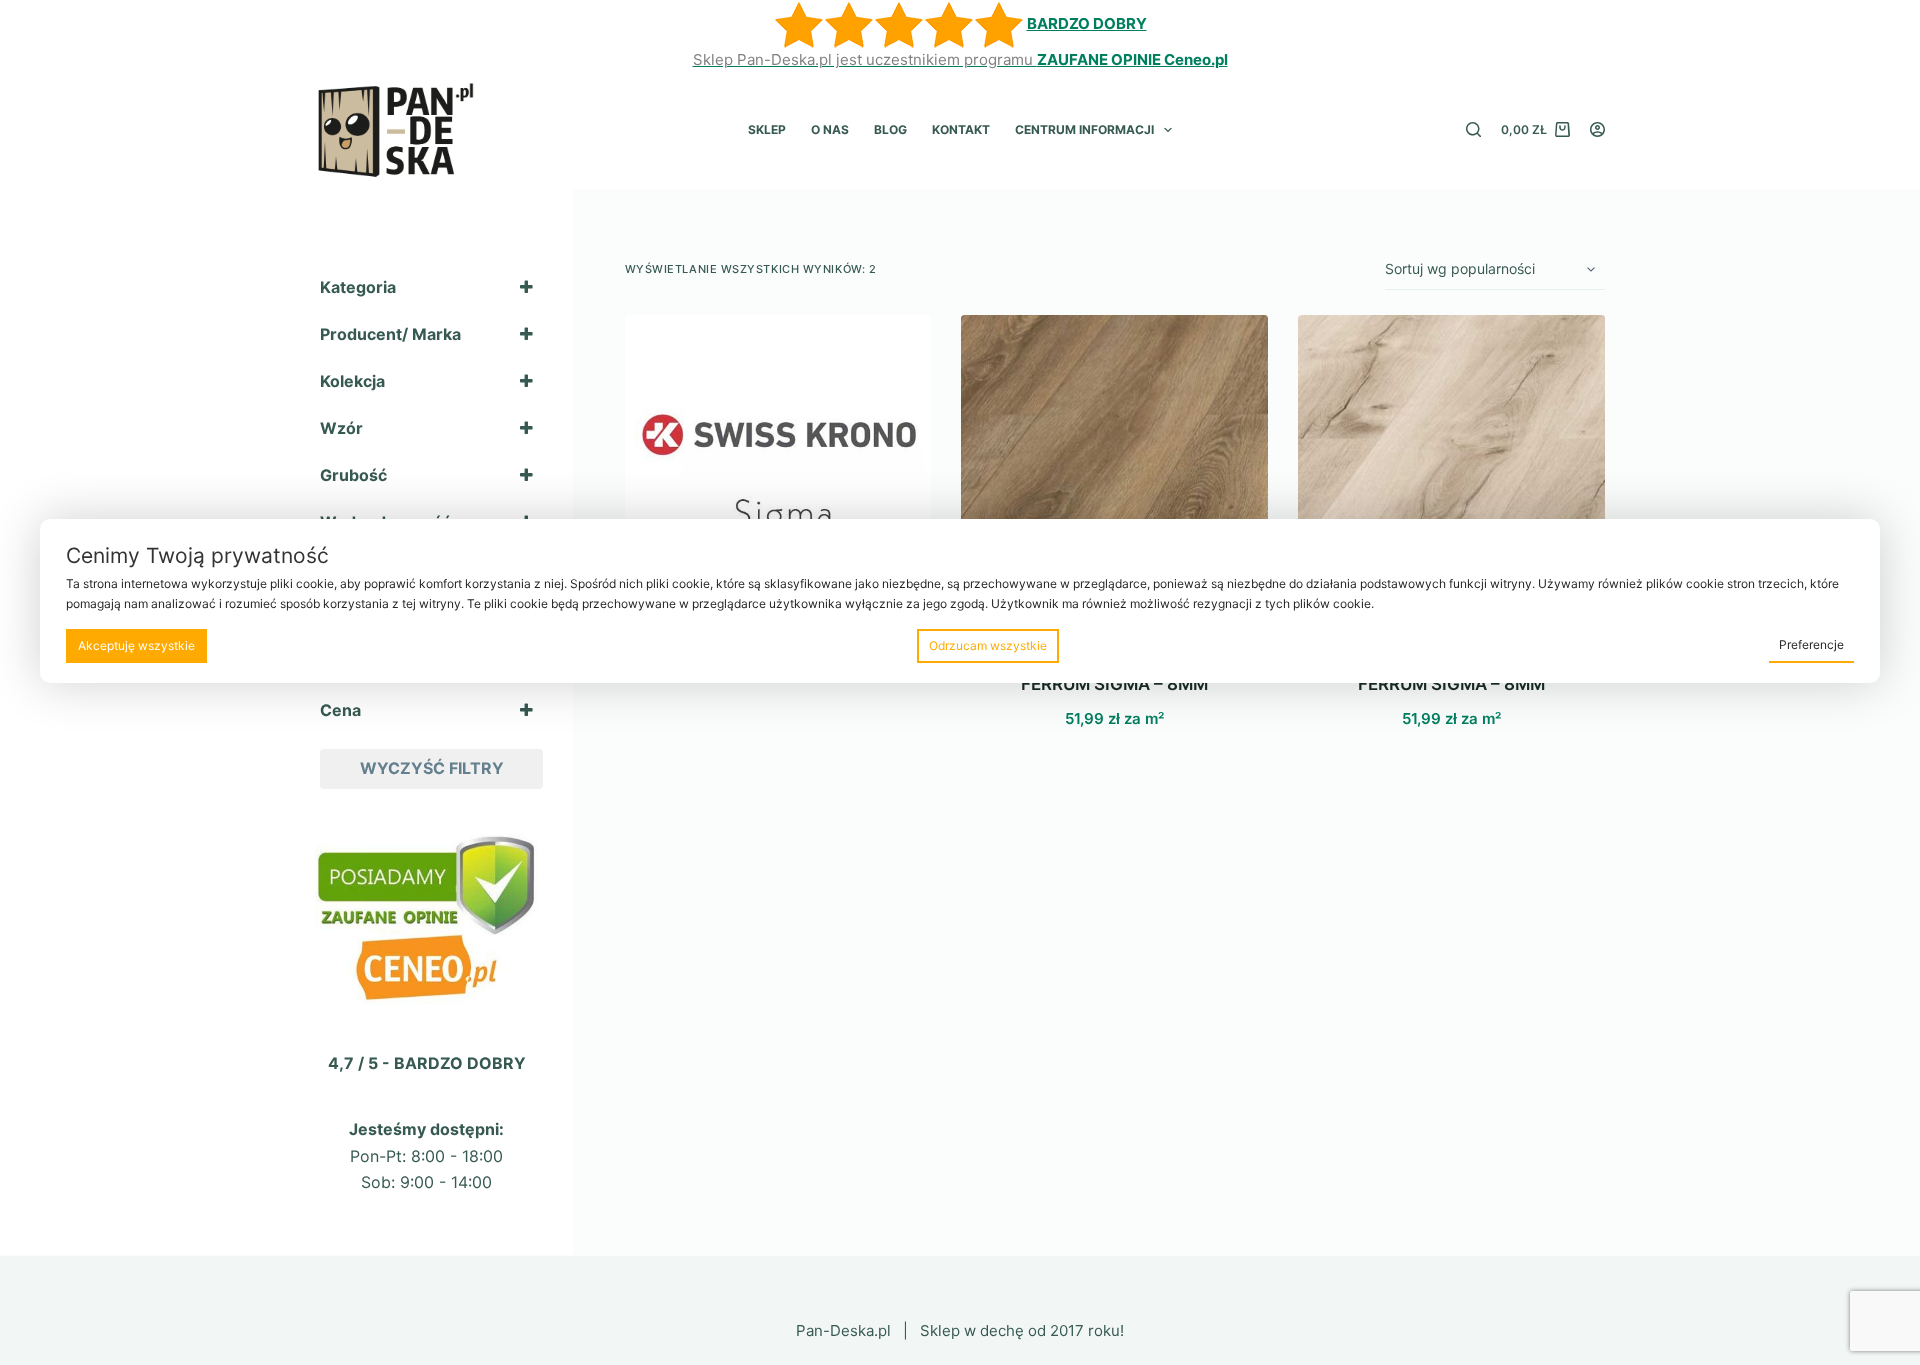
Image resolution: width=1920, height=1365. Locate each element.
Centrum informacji (1084, 129)
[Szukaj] (1473, 129)
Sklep (767, 129)
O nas (830, 129)
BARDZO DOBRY (1087, 23)
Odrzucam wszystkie (988, 645)
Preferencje (1811, 644)
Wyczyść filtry (432, 768)
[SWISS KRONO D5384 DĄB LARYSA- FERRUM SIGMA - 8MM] (1114, 468)
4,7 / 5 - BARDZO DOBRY (427, 1063)
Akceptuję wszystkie (136, 645)
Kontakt (961, 129)
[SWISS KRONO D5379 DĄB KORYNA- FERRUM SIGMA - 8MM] (1451, 468)
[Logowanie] (1597, 129)
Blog (890, 129)
